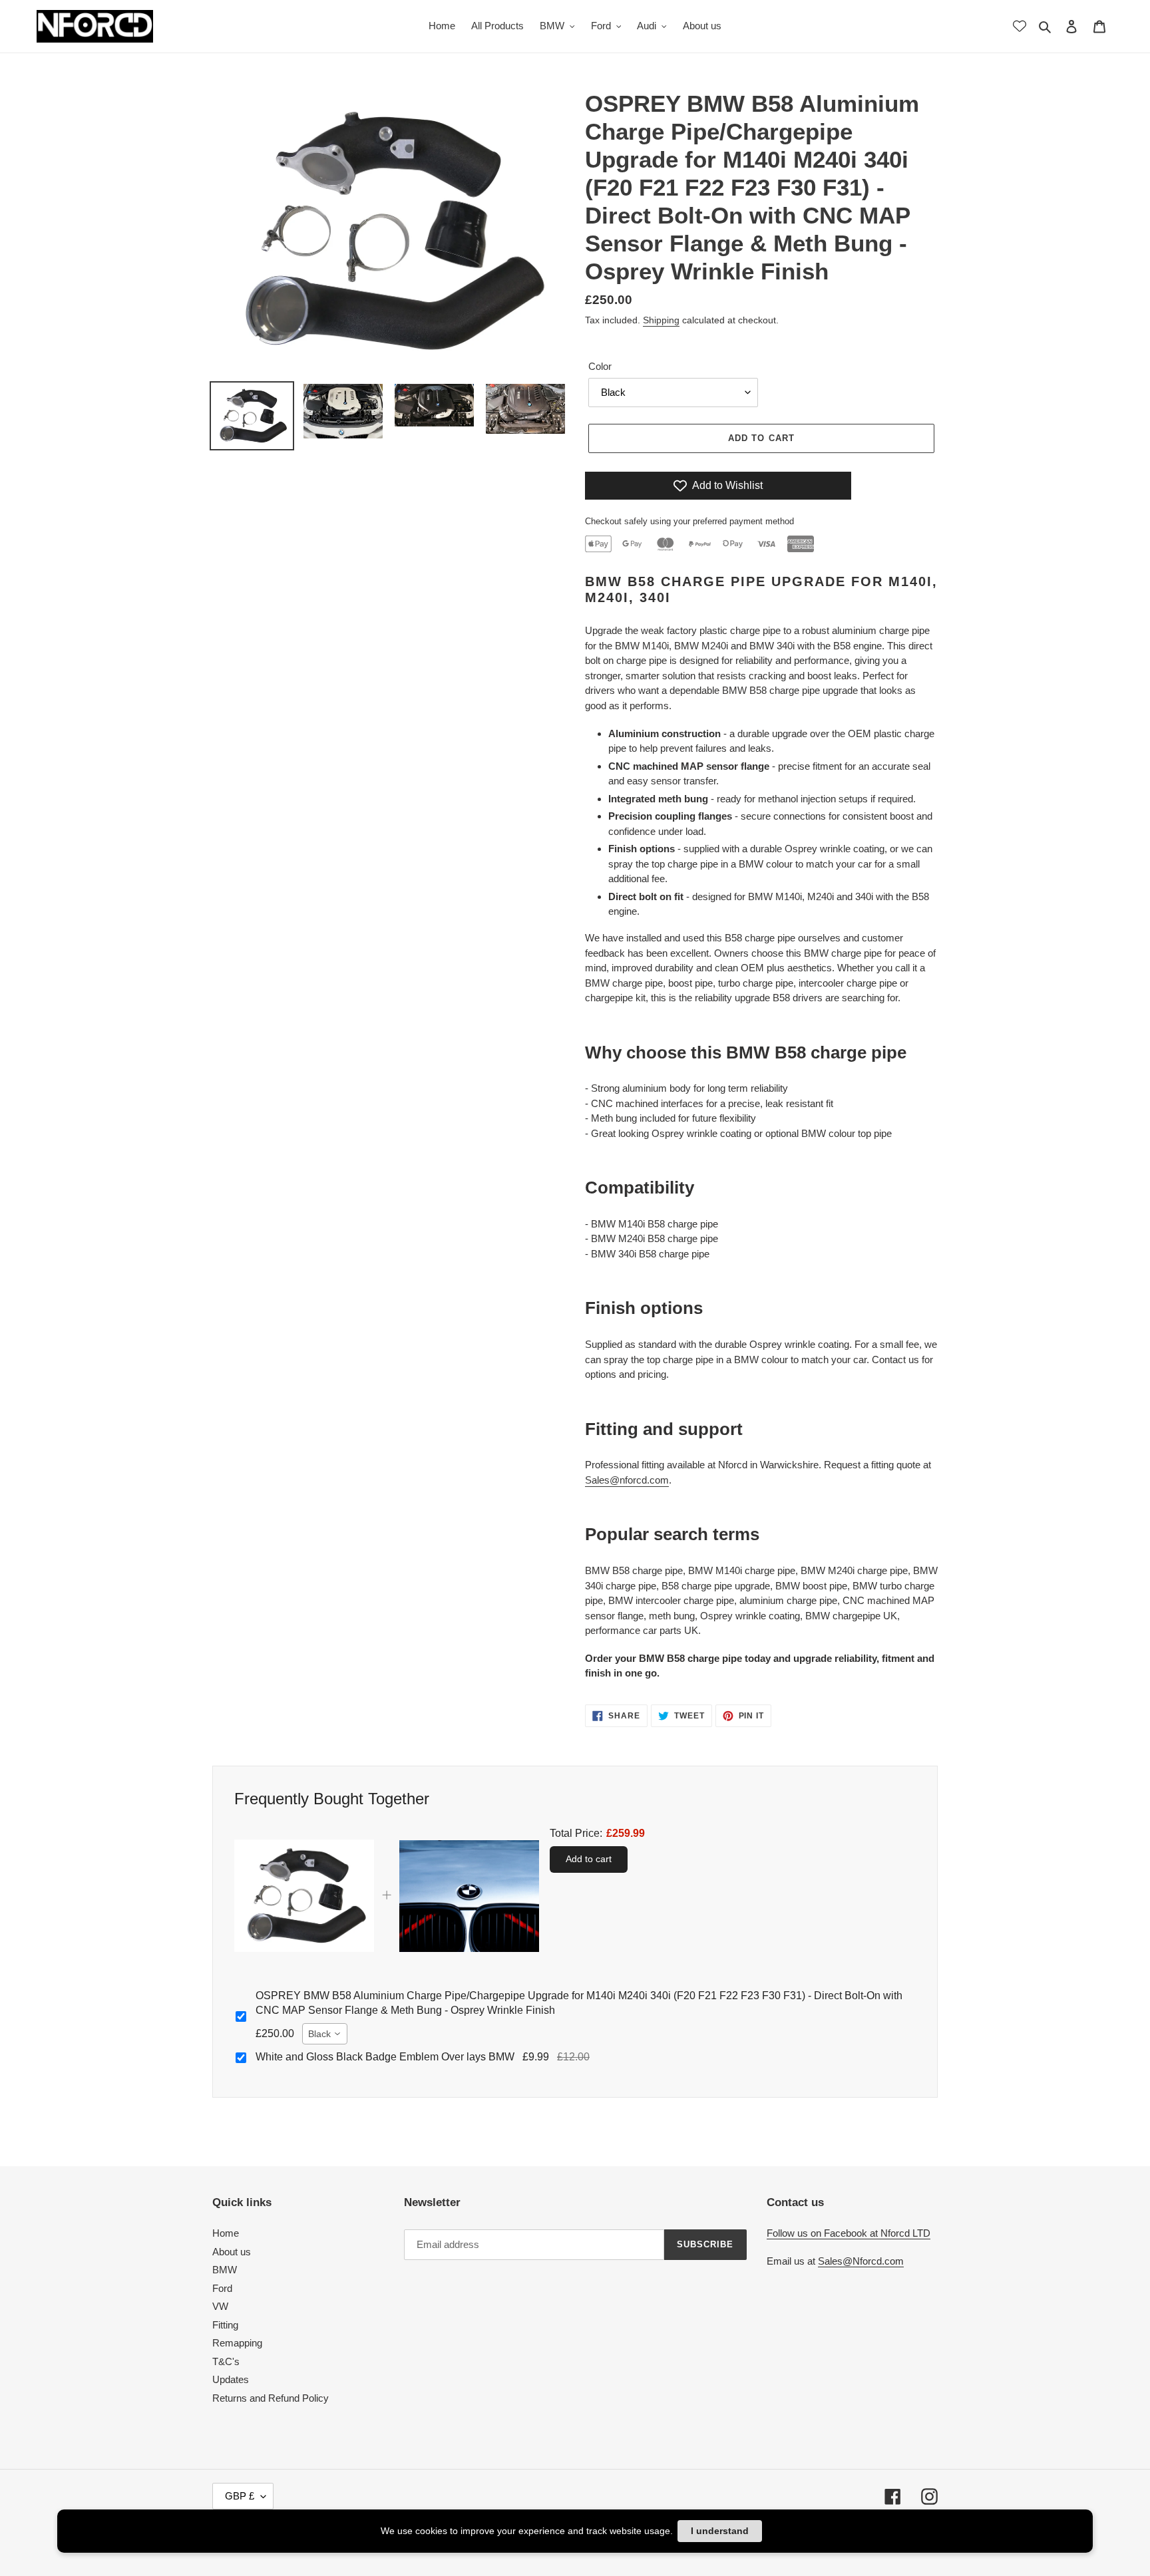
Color (600, 366)
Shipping (661, 320)
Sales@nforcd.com (627, 1480)
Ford (222, 2288)
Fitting (225, 2325)
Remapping (237, 2343)
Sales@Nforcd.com (861, 2261)
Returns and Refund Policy (271, 2398)
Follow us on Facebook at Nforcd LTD (849, 2233)
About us (232, 2252)
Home (226, 2233)
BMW (225, 2270)
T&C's (226, 2361)
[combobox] (325, 2034)
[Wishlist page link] (1020, 26)
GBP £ (240, 2496)
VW (220, 2306)
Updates (231, 2379)
